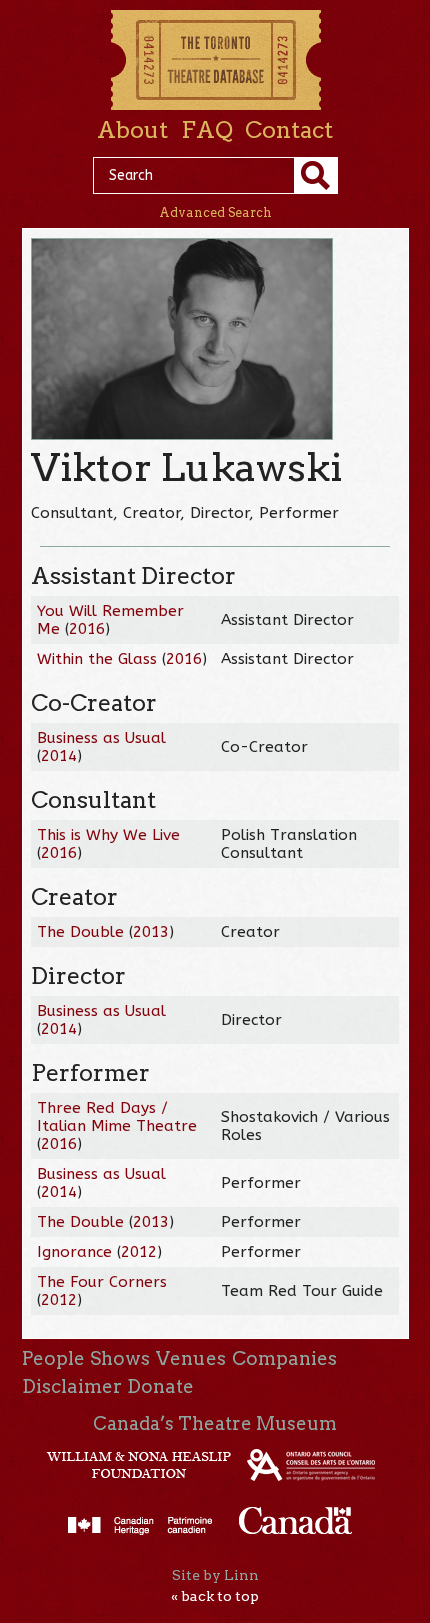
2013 (151, 932)
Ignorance (74, 1252)
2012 (139, 1252)
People (53, 1358)
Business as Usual (101, 738)
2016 (87, 629)
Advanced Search (215, 212)
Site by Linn (215, 1575)
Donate (160, 1386)
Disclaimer (72, 1386)
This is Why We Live (108, 835)
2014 (59, 756)
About (132, 130)
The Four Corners (102, 1282)
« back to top (215, 1596)
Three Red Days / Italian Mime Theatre (117, 1117)
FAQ (207, 130)
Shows (120, 1358)
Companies (284, 1358)
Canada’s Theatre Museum (215, 1423)
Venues (191, 1358)
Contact (289, 130)
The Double (80, 932)
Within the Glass (97, 659)
